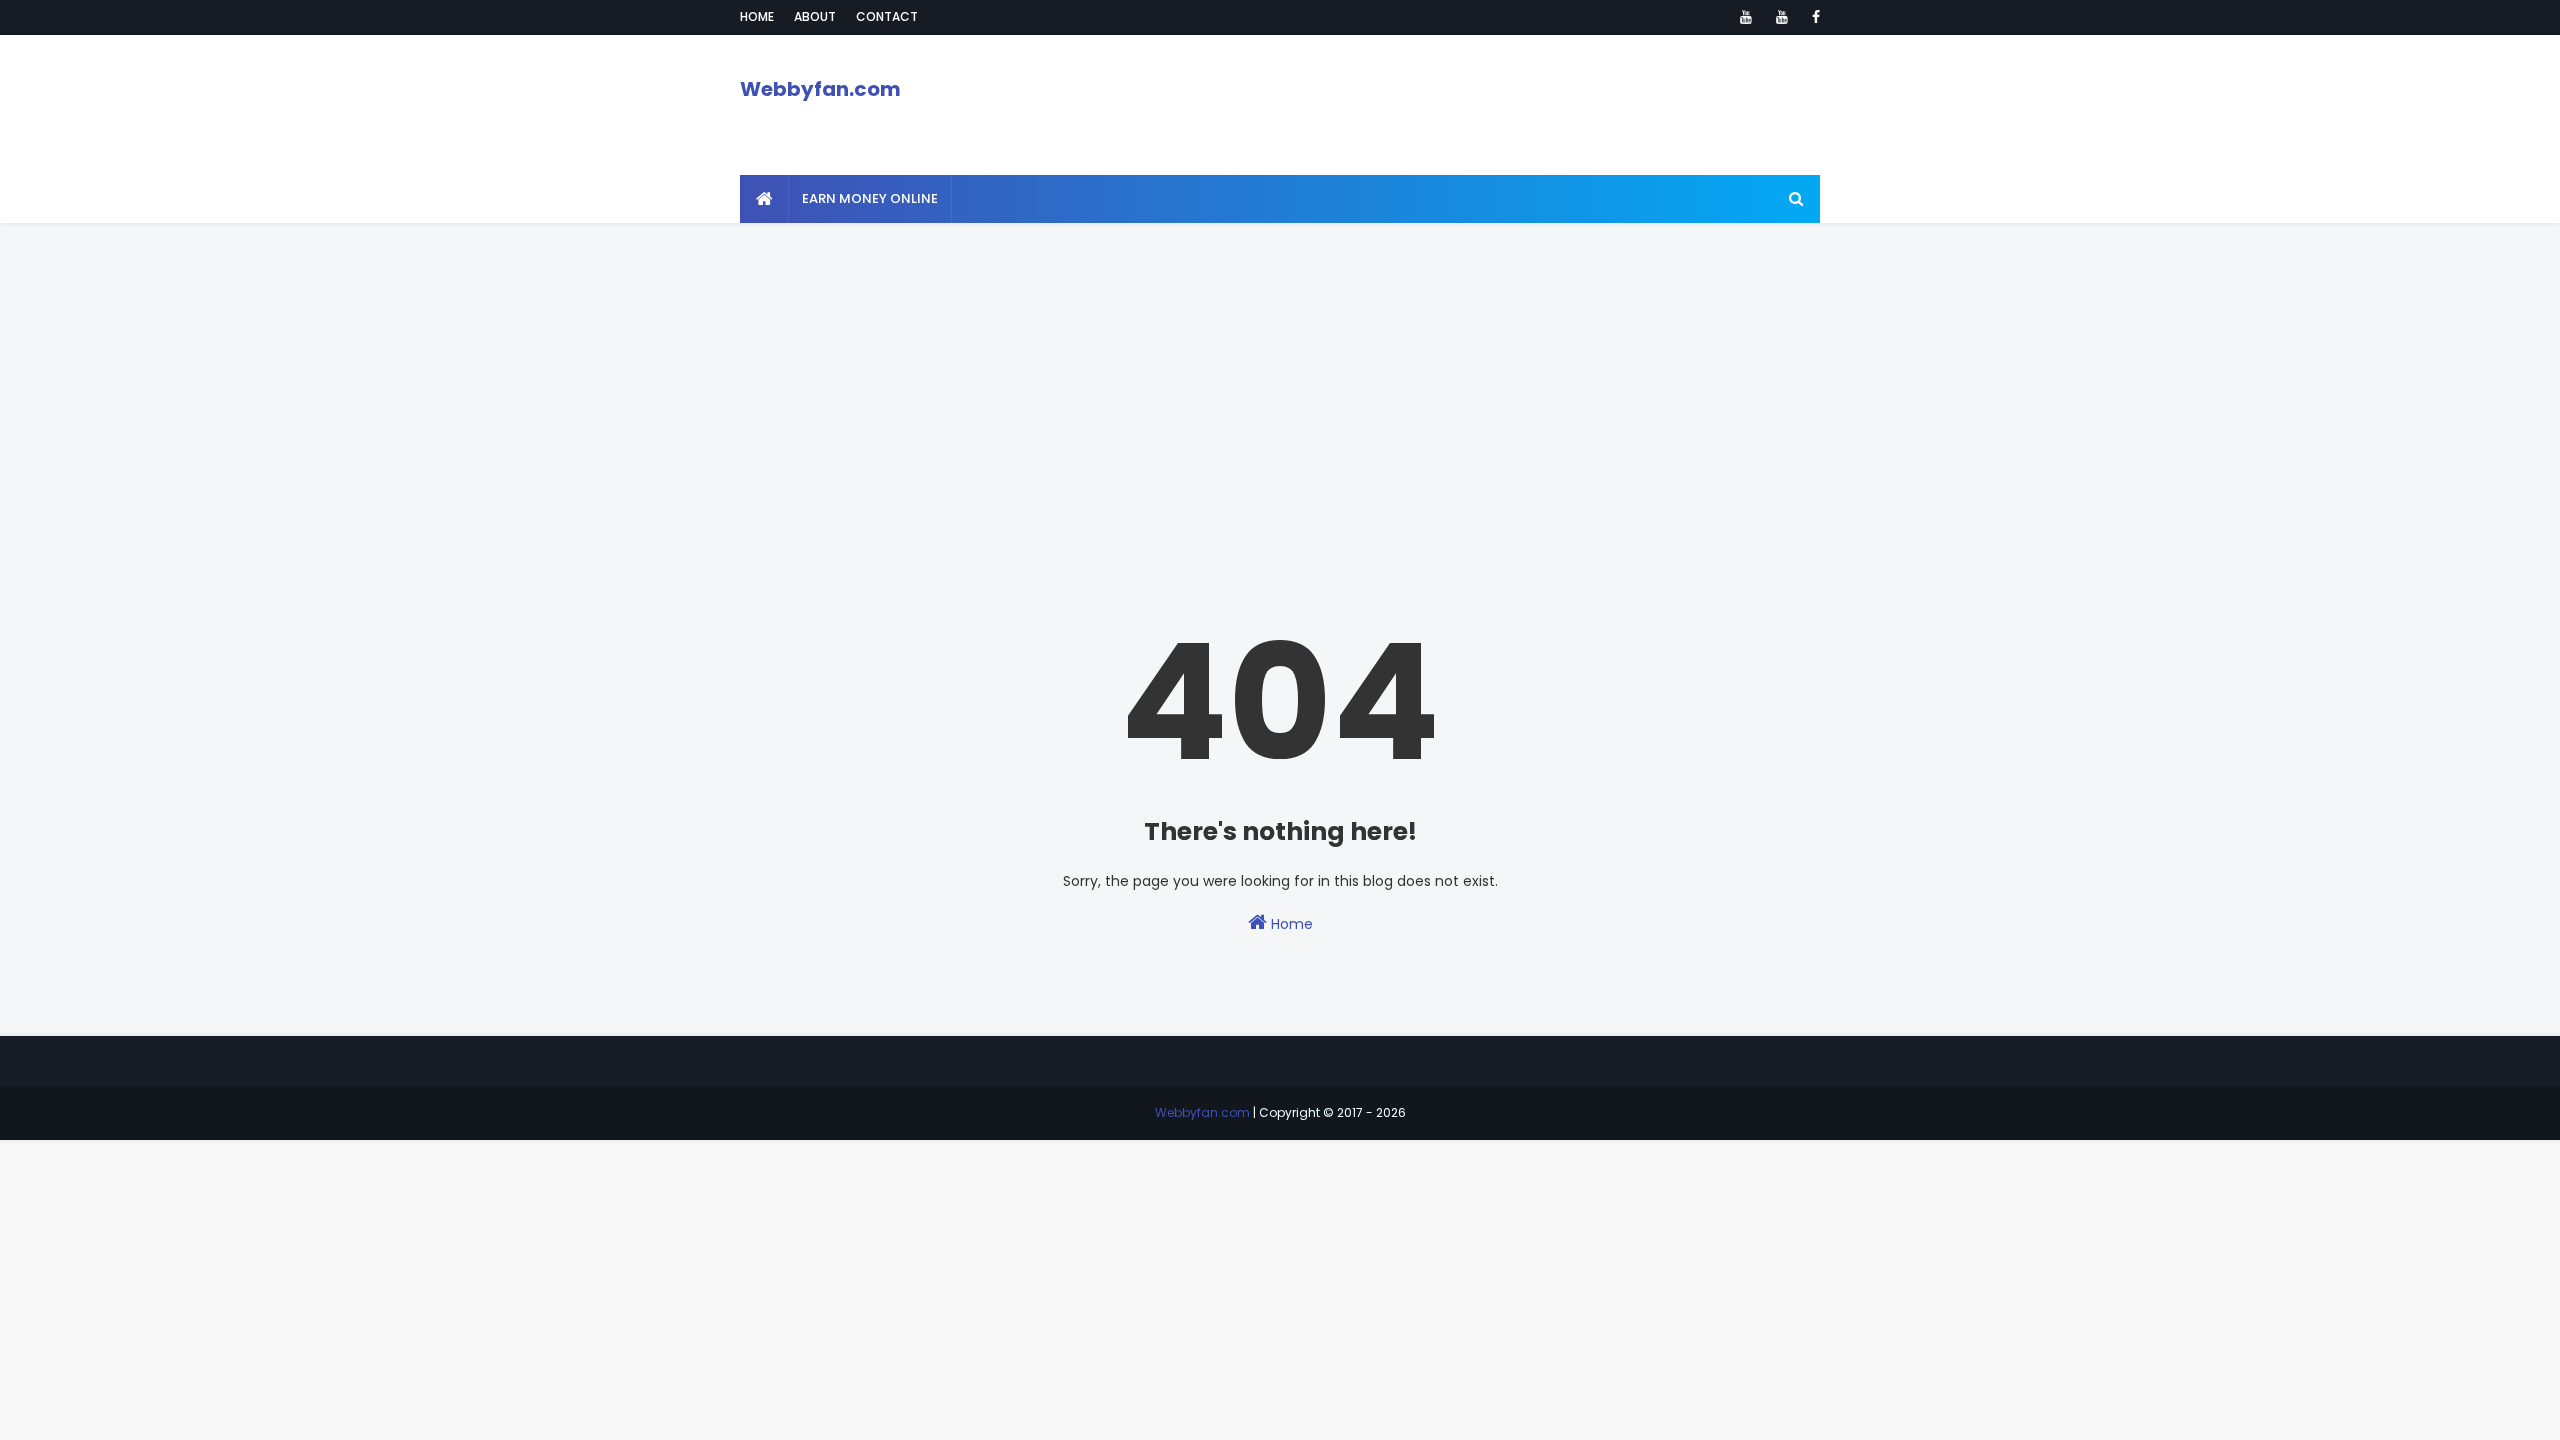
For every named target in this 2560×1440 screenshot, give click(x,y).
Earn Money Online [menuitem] (870, 198)
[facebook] (1812, 17)
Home (757, 16)
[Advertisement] (1280, 363)
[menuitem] (764, 199)
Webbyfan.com (820, 89)
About (815, 16)
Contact (887, 16)
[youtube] (1746, 17)
